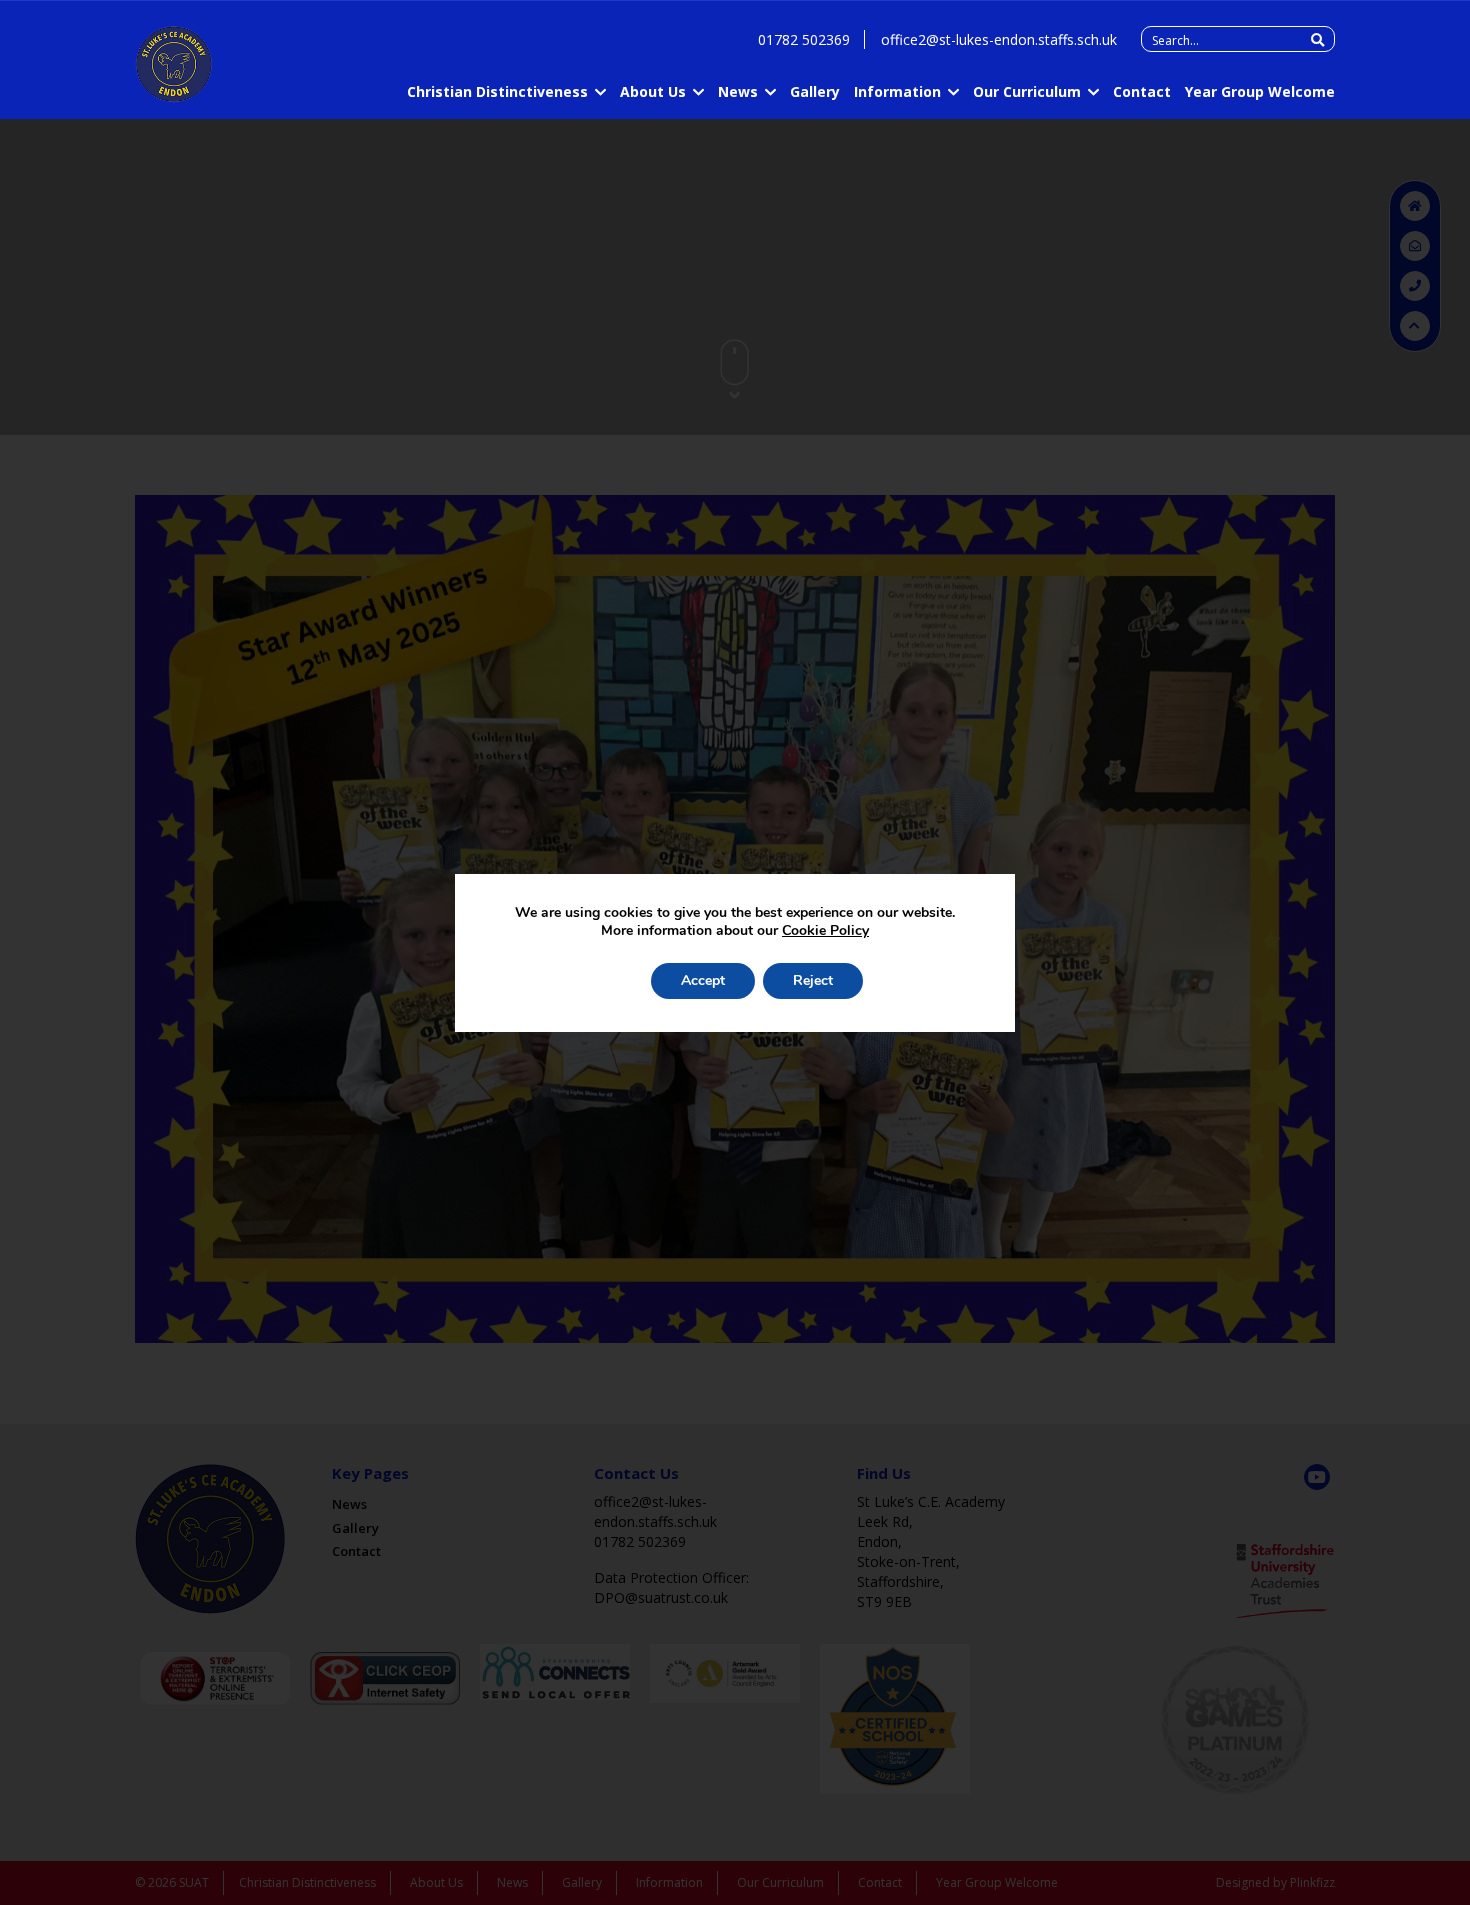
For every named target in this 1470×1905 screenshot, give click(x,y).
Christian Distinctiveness (497, 91)
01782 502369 (804, 39)
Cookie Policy (825, 930)
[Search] (1317, 40)
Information (897, 91)
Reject (813, 980)
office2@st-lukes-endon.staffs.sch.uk (999, 39)
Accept (703, 980)
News (738, 91)
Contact (1142, 91)
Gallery (815, 91)
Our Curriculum (1027, 91)
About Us (653, 91)
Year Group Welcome (1260, 91)
